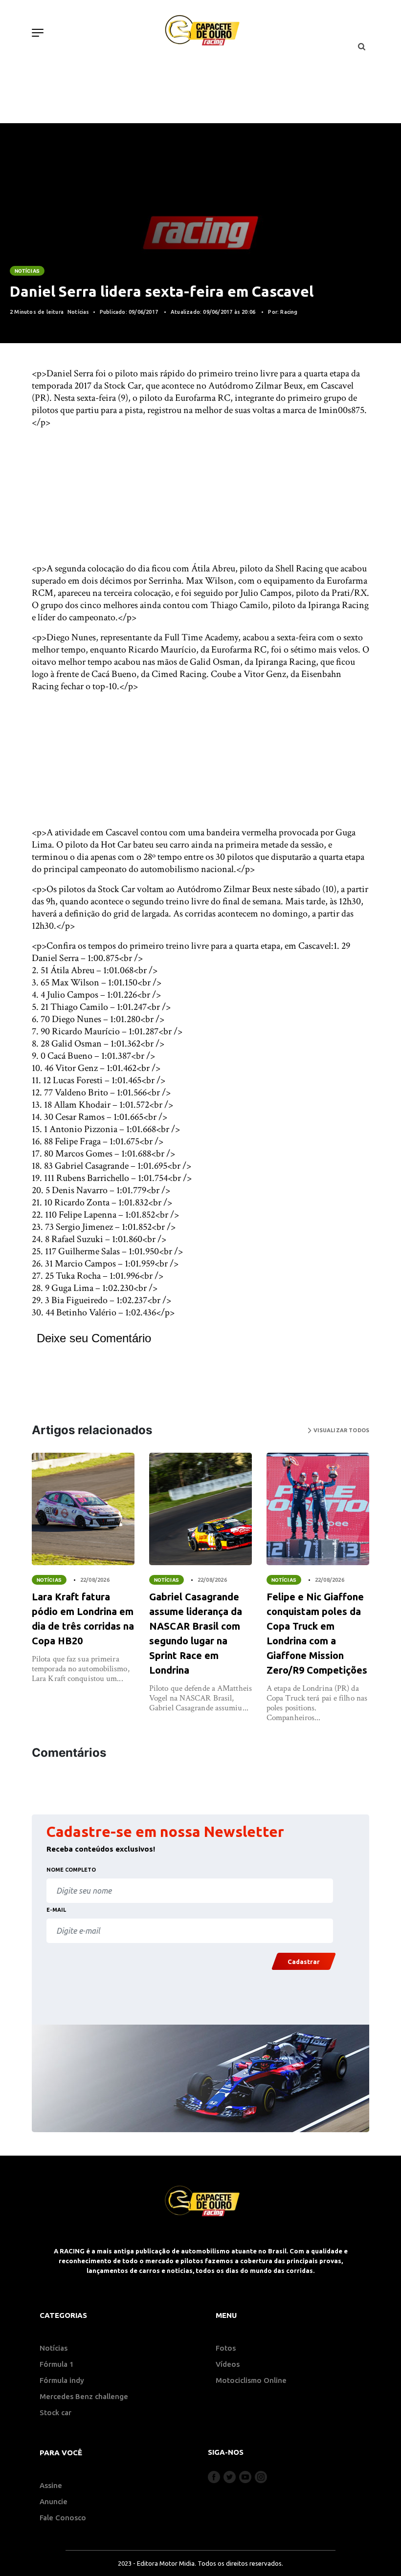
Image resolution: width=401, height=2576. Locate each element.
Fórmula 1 (57, 2364)
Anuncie (54, 2501)
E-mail (56, 1910)
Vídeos (228, 2364)
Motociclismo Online (251, 2380)
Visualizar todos (340, 1430)
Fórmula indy (62, 2380)
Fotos (226, 2348)
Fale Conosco (63, 2518)
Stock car (56, 2412)
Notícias (27, 271)
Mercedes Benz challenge (84, 2396)
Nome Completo (71, 1870)
